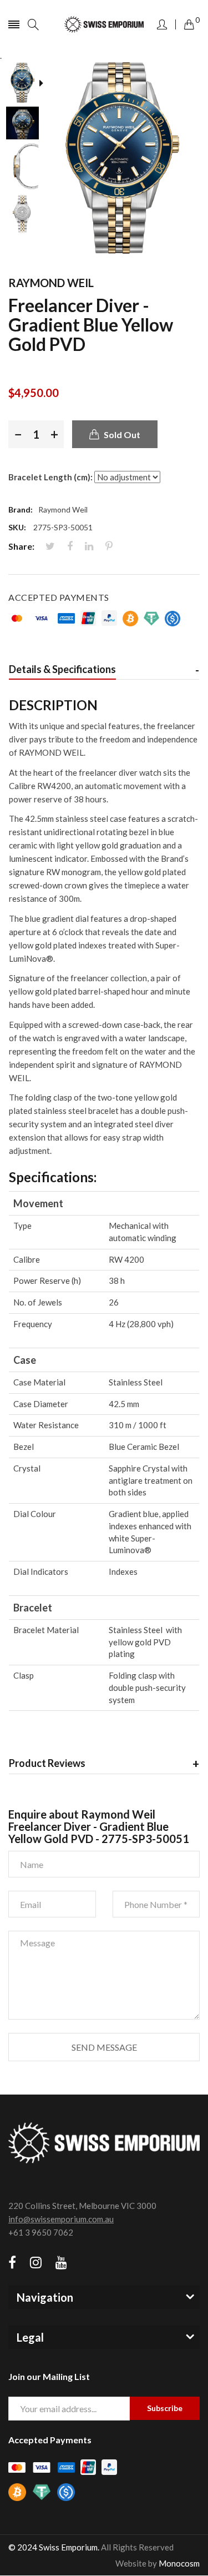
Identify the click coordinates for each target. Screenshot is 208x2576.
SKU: (17, 527)
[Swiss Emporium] (104, 25)
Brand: (21, 509)
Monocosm (179, 2563)
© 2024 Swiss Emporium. (54, 2547)
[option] (26, 84)
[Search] (33, 24)
